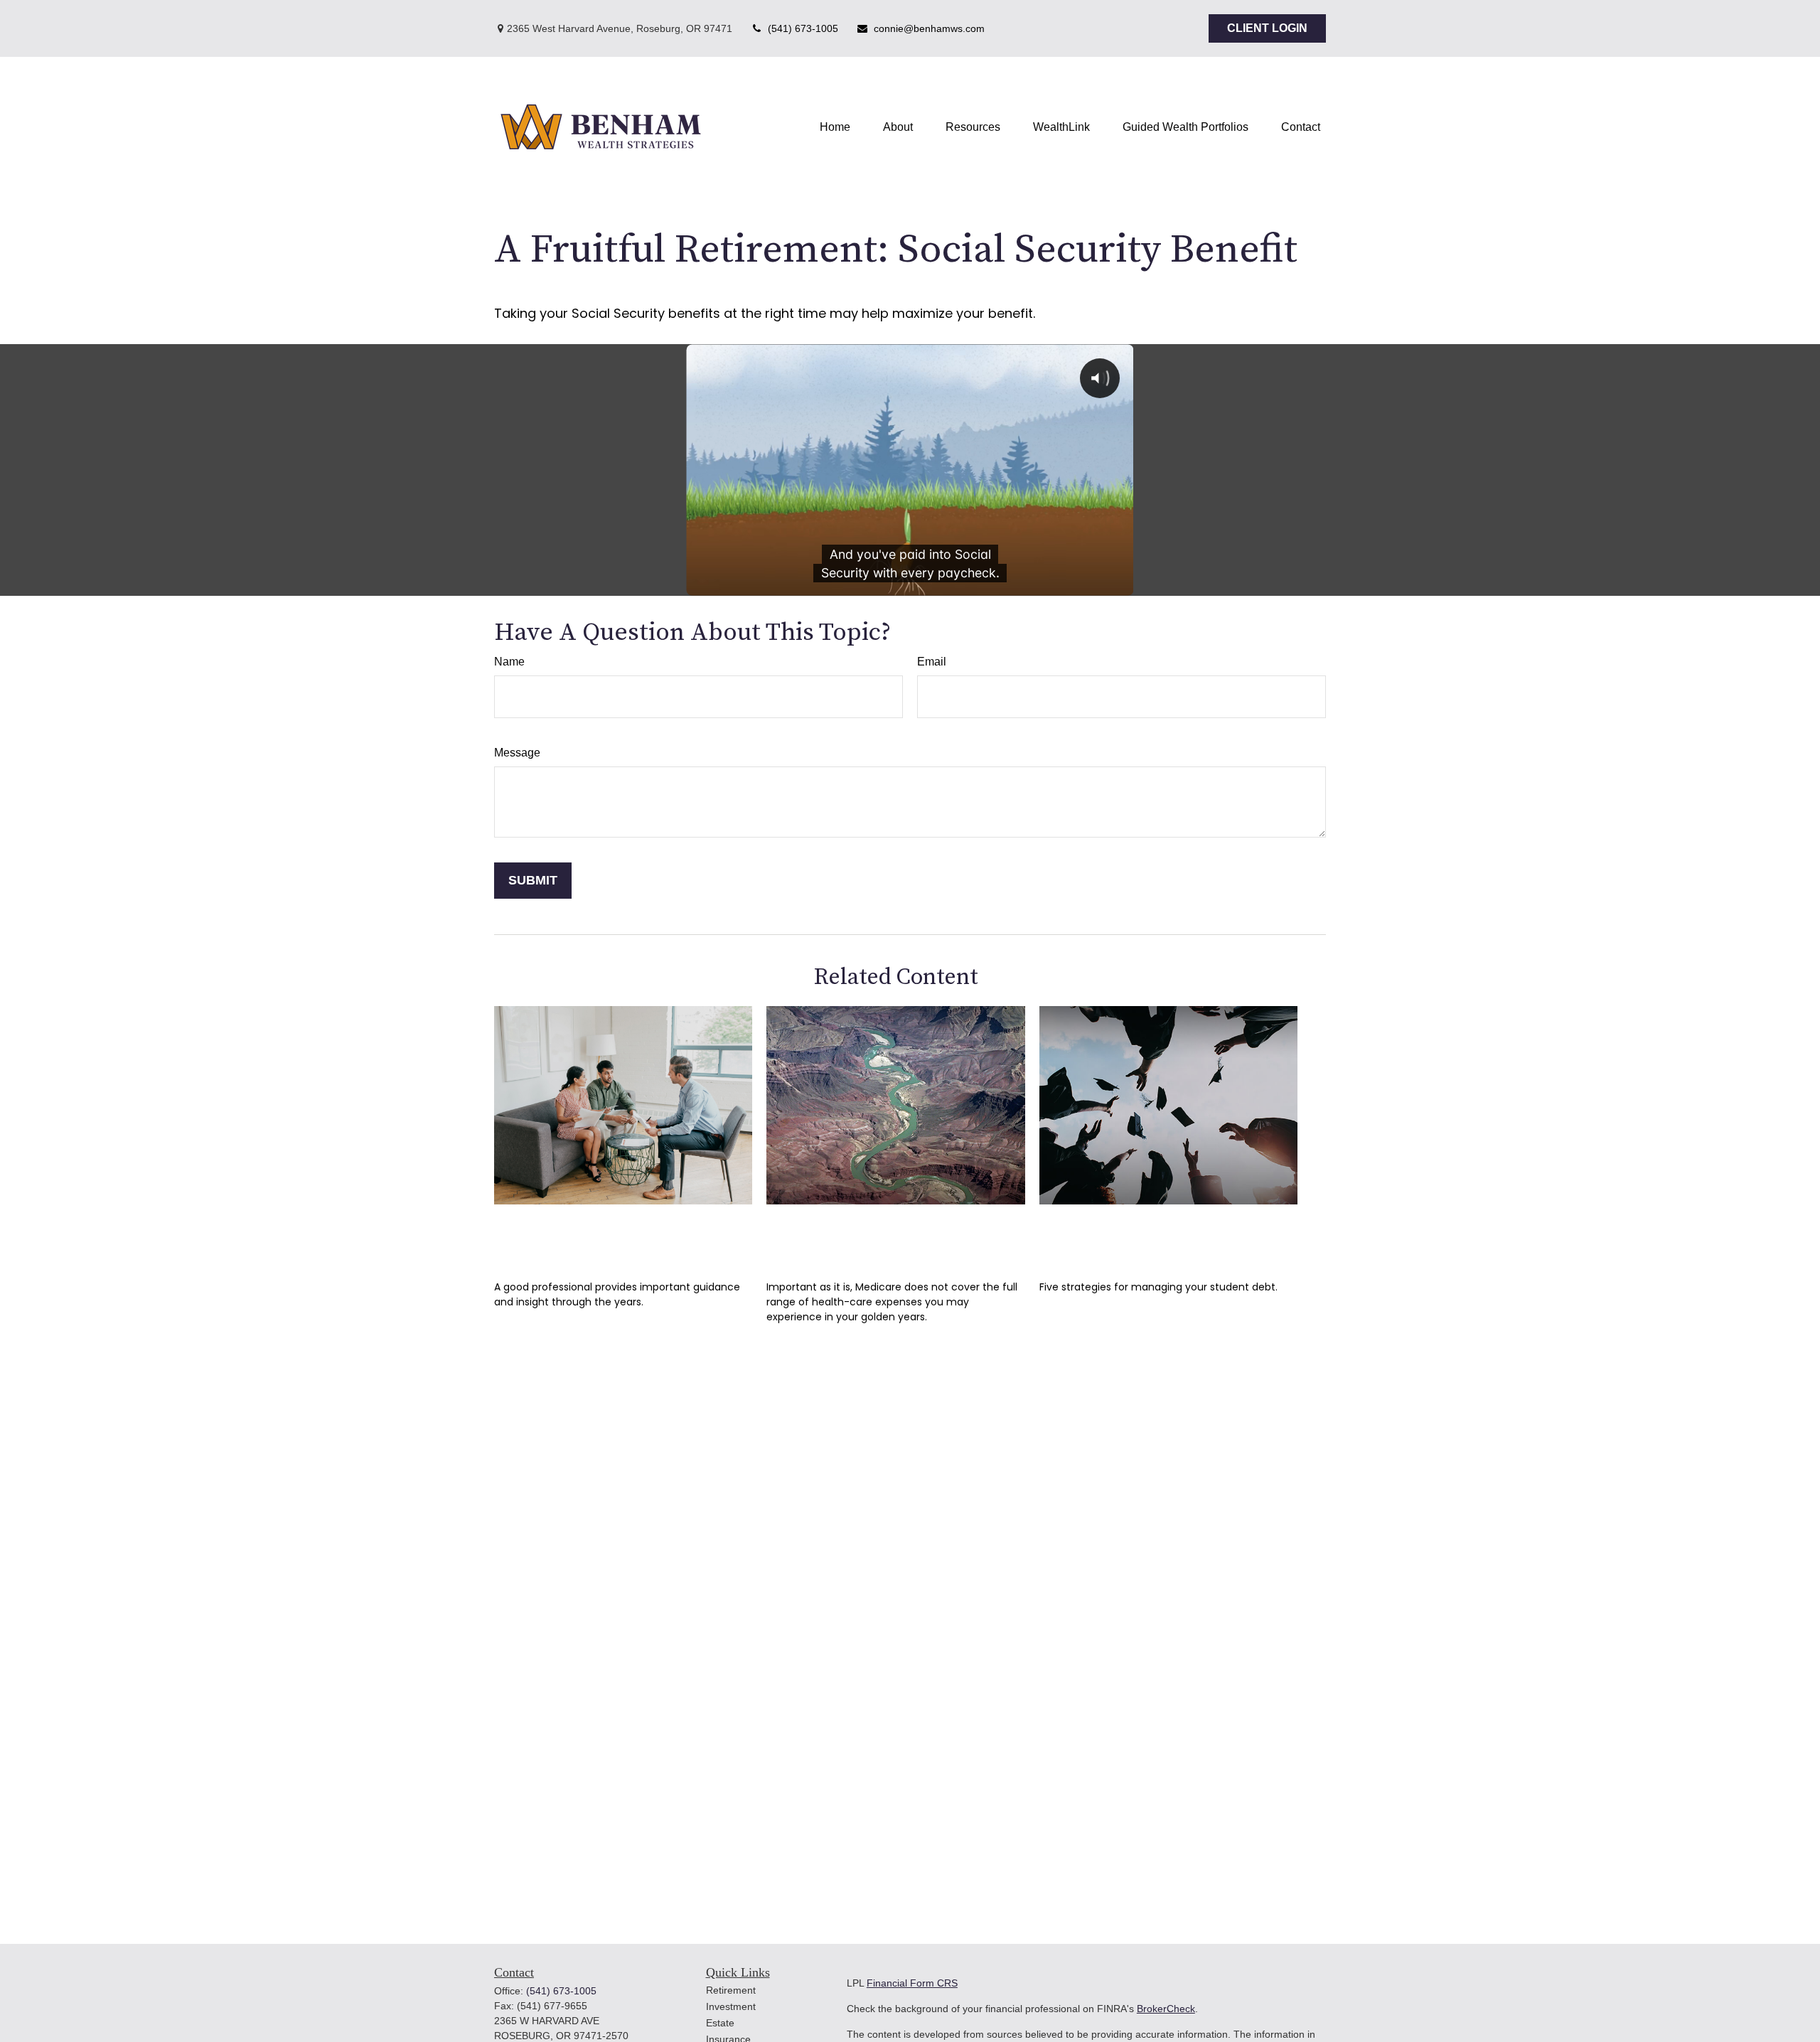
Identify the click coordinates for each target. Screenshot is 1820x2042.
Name (509, 662)
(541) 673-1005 (803, 28)
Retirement (731, 1990)
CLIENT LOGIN (1267, 28)
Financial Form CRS (912, 1983)
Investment (731, 2006)
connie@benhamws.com (929, 28)
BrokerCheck (1166, 2009)
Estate (720, 2023)
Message (517, 753)
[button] (835, 127)
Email (932, 662)
